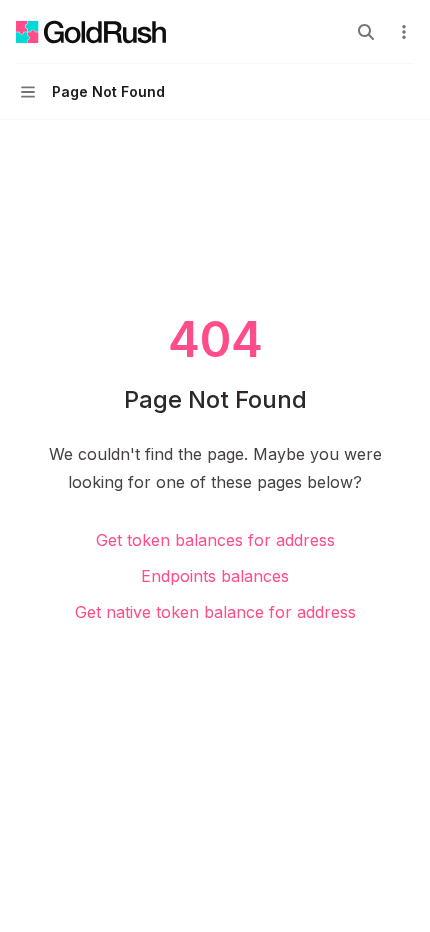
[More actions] (404, 32)
